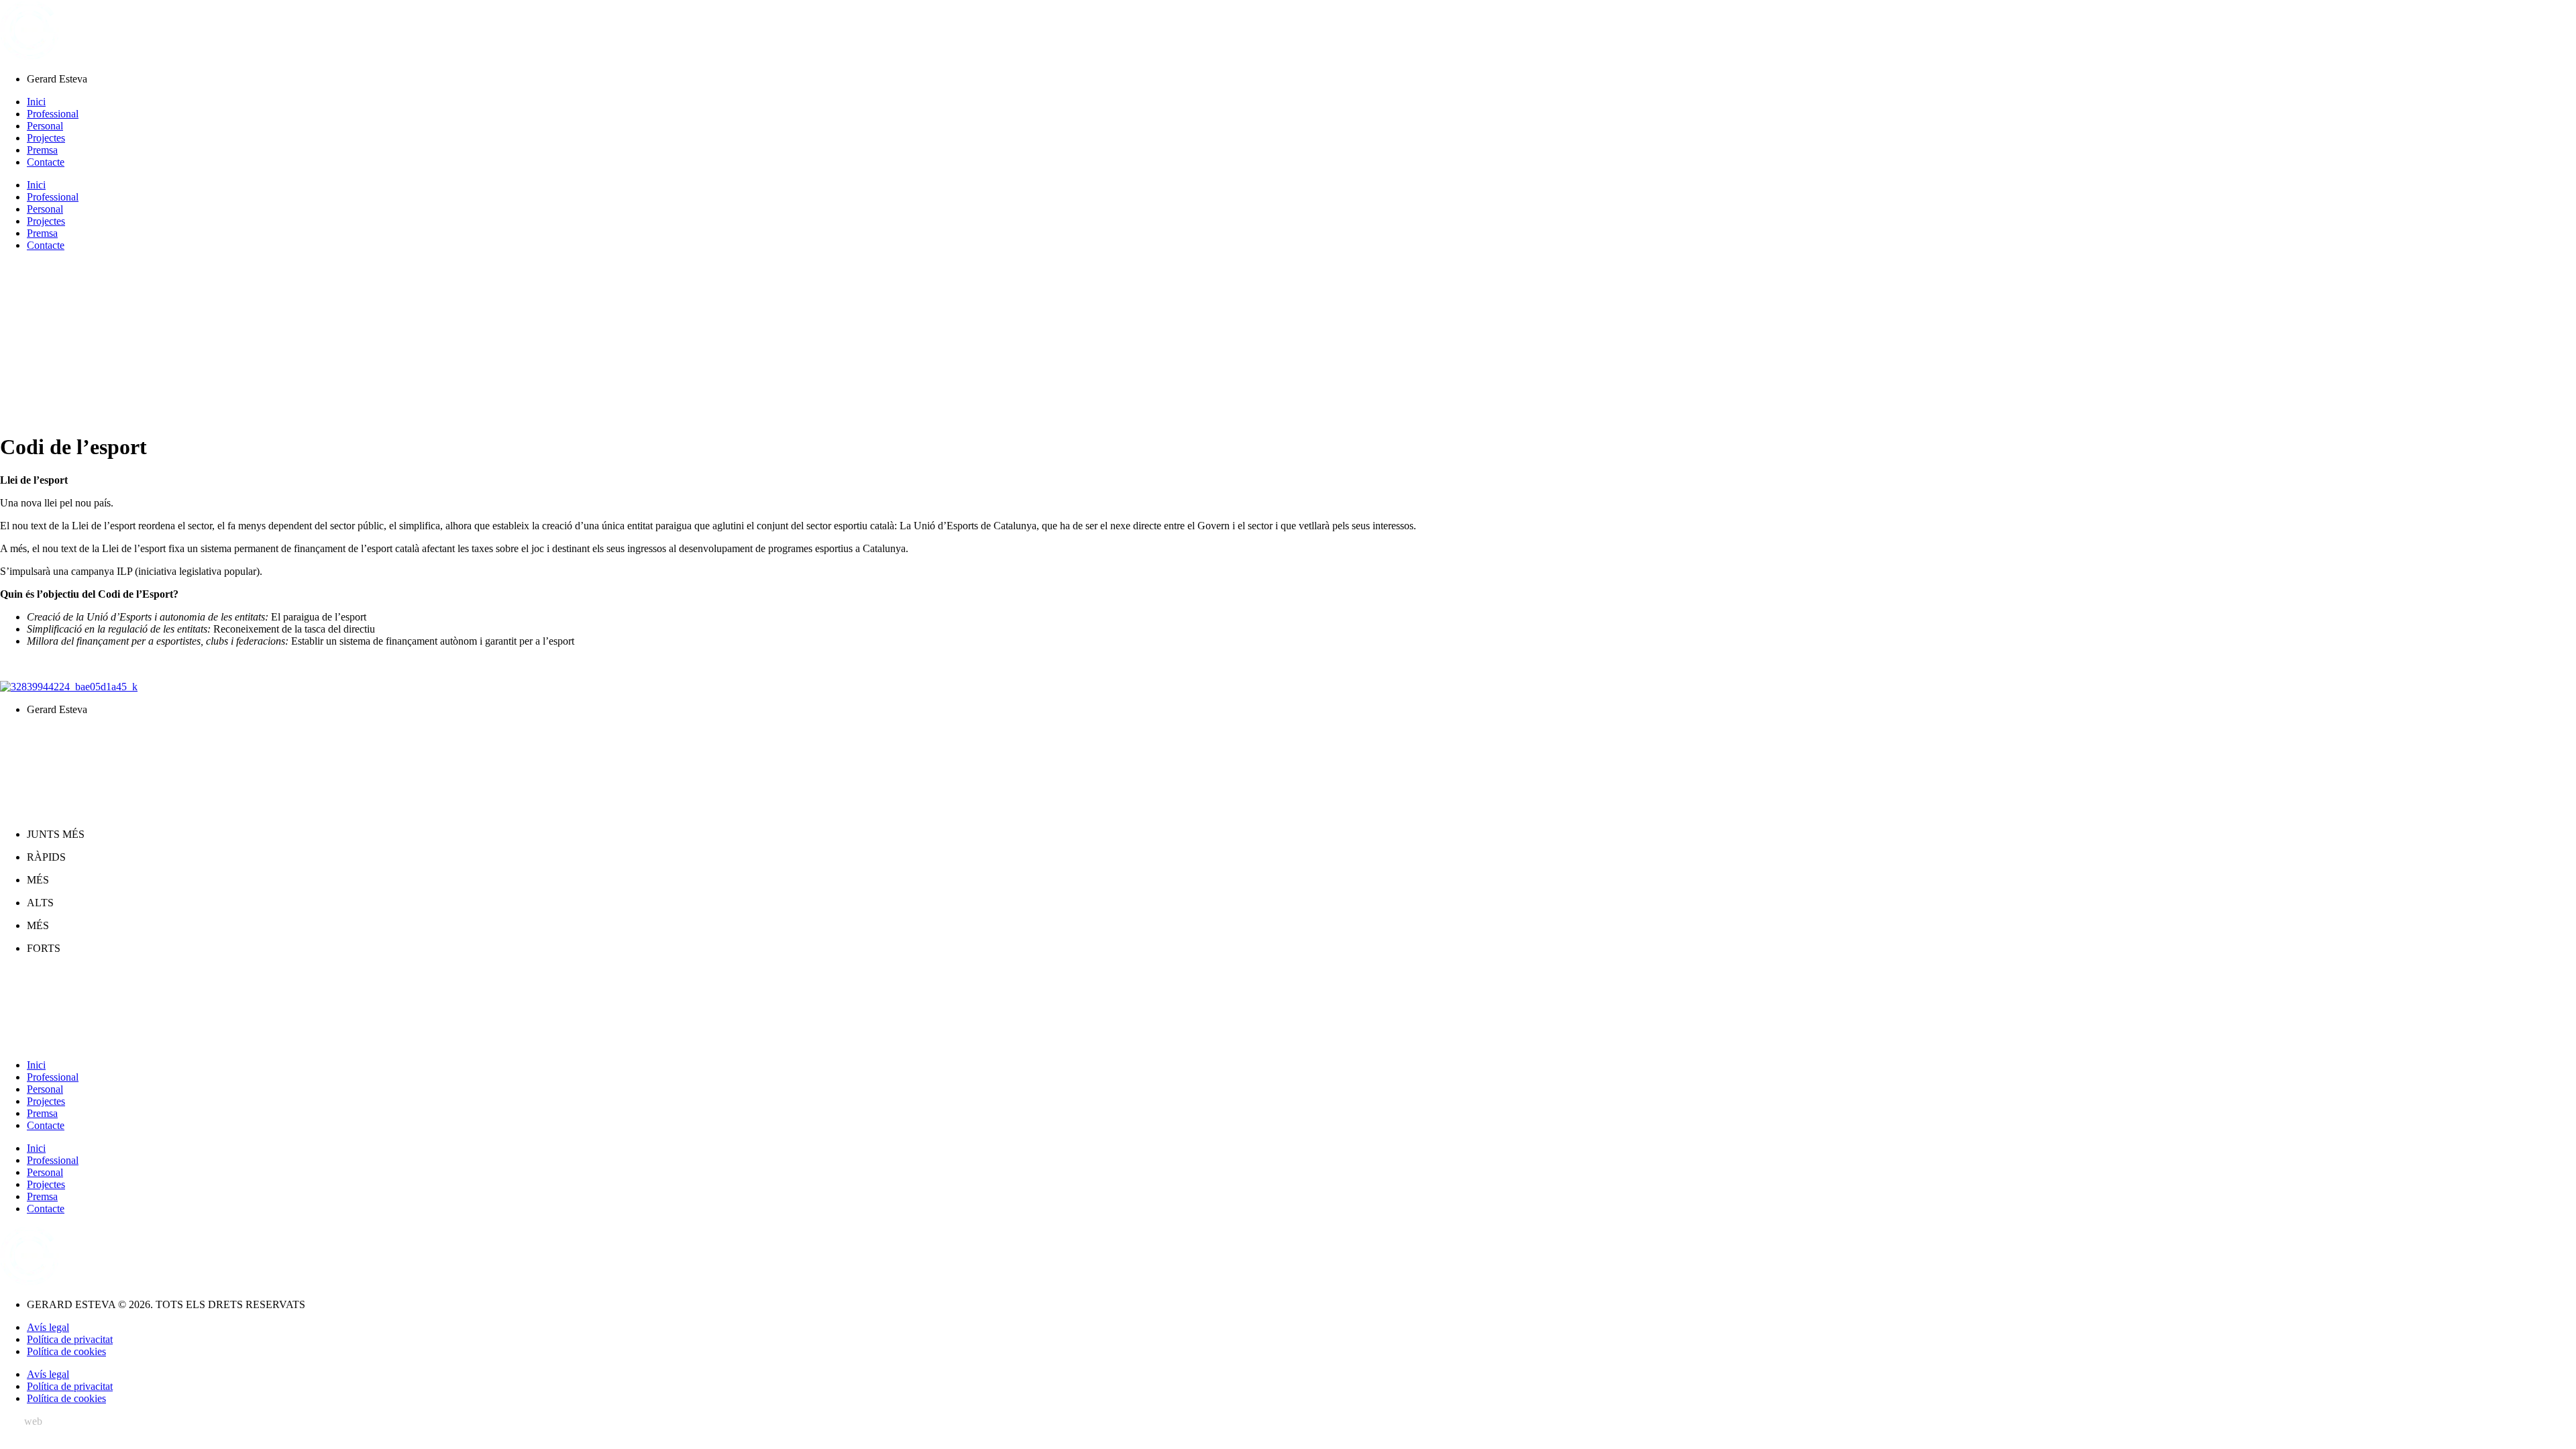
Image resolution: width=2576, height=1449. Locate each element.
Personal (45, 126)
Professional (53, 114)
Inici (36, 102)
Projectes (46, 138)
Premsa (42, 150)
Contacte (46, 162)
